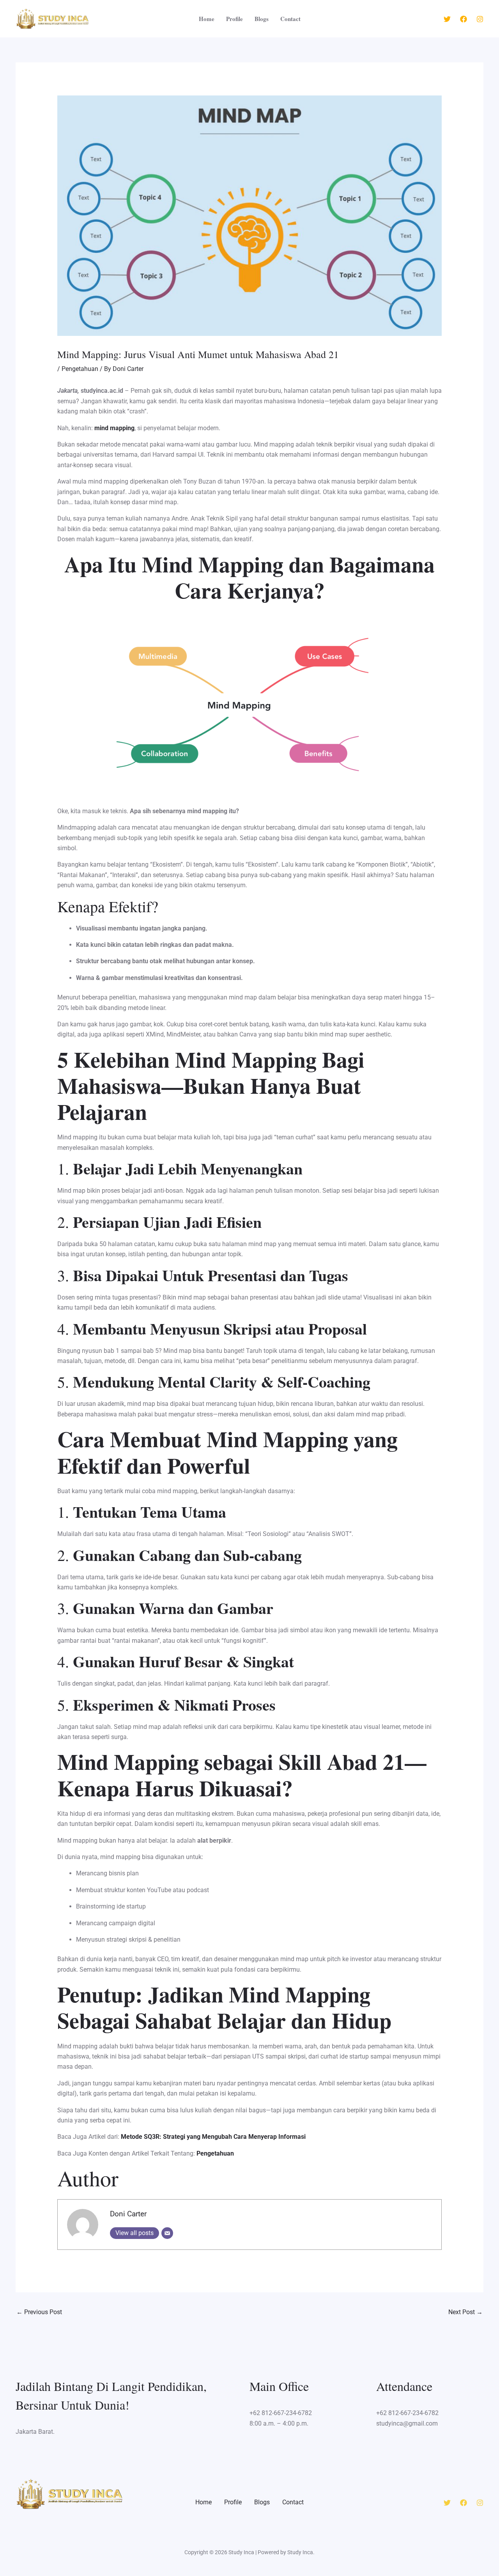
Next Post (465, 2312)
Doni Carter (128, 2214)
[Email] (167, 2233)
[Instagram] (480, 19)
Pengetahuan (80, 369)
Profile (234, 19)
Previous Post (39, 2312)
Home (207, 19)
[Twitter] (447, 19)
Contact (290, 19)
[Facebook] (464, 19)
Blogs (262, 19)
